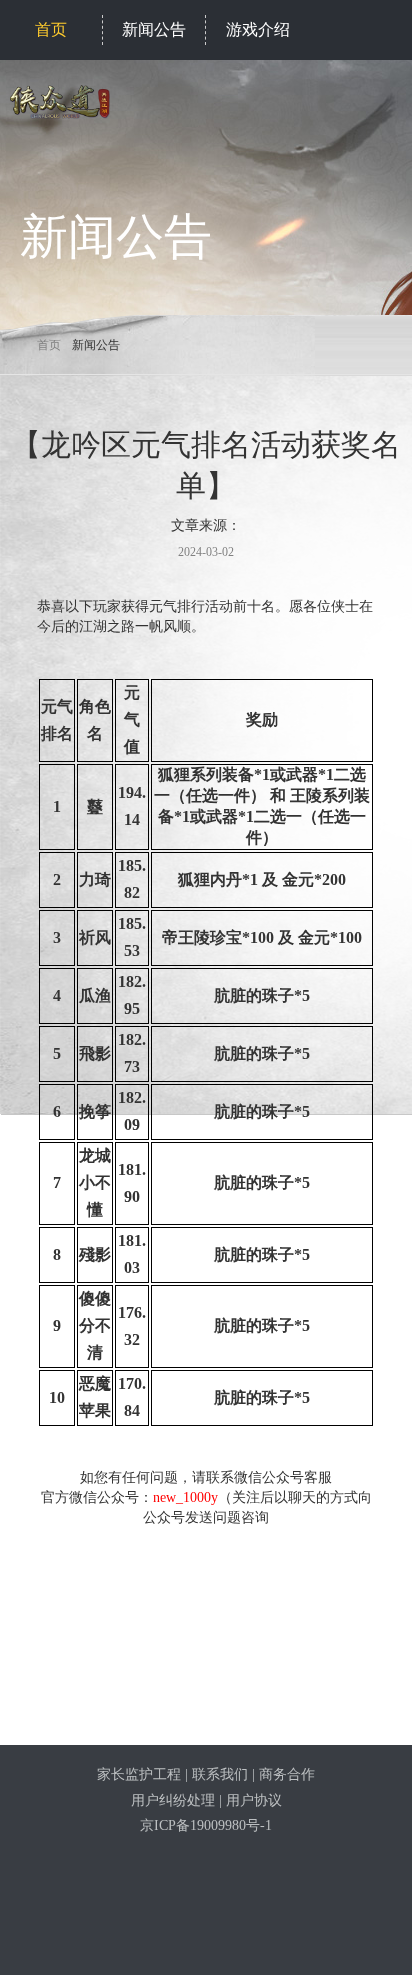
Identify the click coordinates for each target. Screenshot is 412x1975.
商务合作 (287, 1774)
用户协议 (254, 1800)
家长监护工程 (139, 1774)
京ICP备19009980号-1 (206, 1825)
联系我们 (220, 1774)
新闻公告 (154, 29)
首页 (51, 29)
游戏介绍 (258, 29)
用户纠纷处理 (173, 1800)
